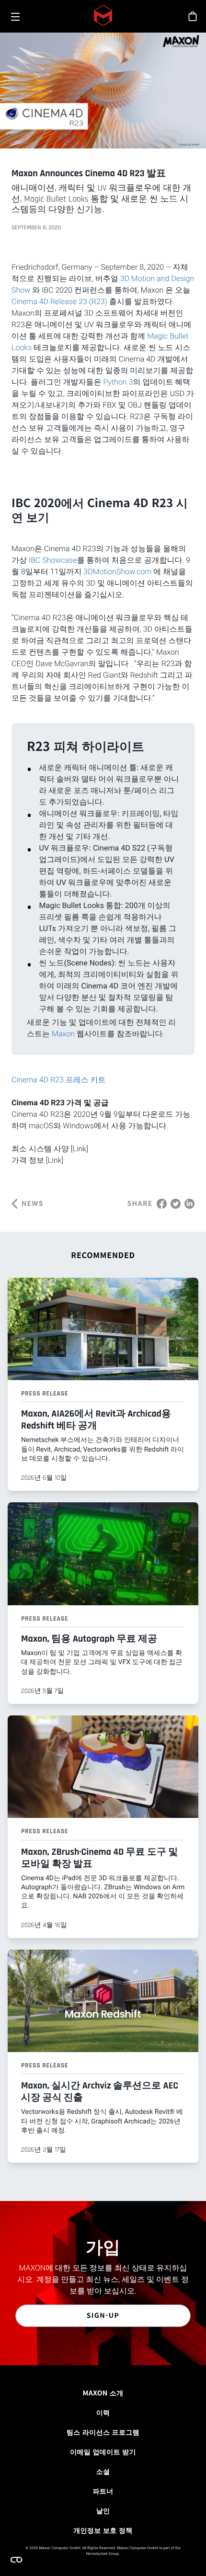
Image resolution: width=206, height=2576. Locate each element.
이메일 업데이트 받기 (103, 2452)
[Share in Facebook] (162, 1203)
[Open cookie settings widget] (16, 2560)
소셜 (103, 2472)
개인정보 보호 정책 (103, 2531)
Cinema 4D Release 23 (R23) (59, 301)
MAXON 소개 (103, 2393)
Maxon (64, 1034)
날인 (103, 2511)
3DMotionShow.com (117, 572)
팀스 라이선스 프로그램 (103, 2432)
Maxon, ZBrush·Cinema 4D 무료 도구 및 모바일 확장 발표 (99, 1858)
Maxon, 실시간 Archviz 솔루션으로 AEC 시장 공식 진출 (100, 2092)
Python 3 (118, 382)
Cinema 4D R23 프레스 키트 (59, 1080)
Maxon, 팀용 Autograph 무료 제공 (89, 1639)
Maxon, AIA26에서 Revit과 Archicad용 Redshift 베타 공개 (96, 1420)
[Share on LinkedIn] (189, 1203)
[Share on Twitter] (176, 1203)
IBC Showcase (53, 560)
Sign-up (103, 2315)
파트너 (103, 2491)
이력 (103, 2413)
